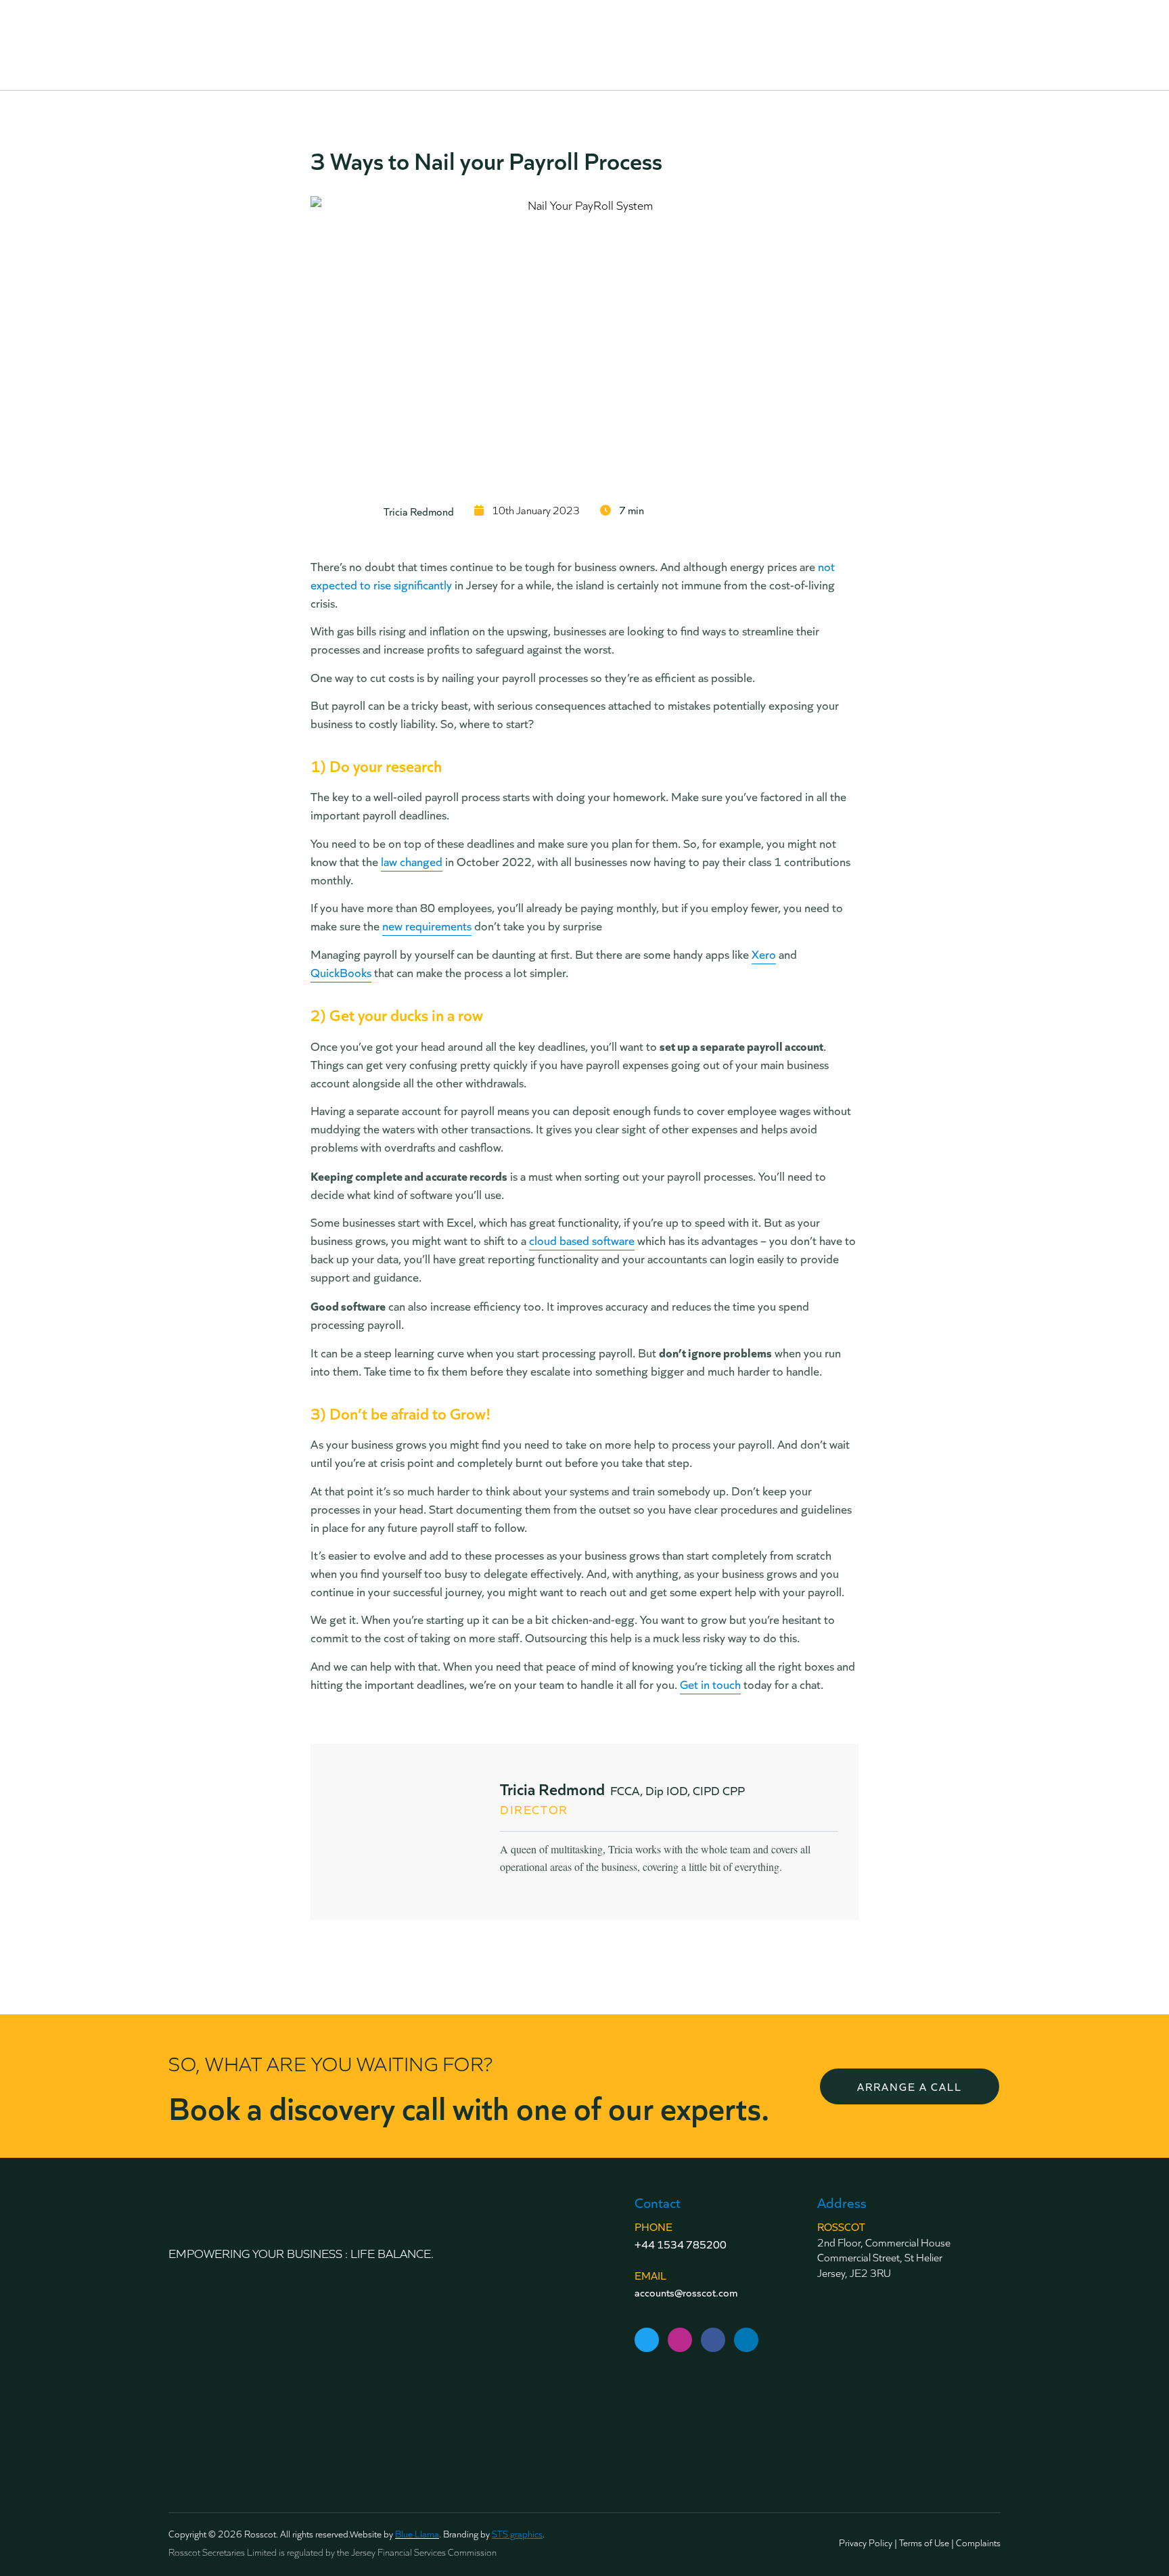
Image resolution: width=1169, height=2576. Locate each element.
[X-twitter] (647, 2340)
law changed (412, 861)
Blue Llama (417, 2534)
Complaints (978, 2543)
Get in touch (710, 1684)
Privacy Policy (866, 2543)
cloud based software (582, 1240)
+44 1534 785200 (681, 2244)
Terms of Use (924, 2543)
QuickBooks (341, 972)
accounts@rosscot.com (686, 2292)
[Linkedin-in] (746, 2340)
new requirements (427, 926)
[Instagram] (680, 2340)
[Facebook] (713, 2340)
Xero (764, 954)
